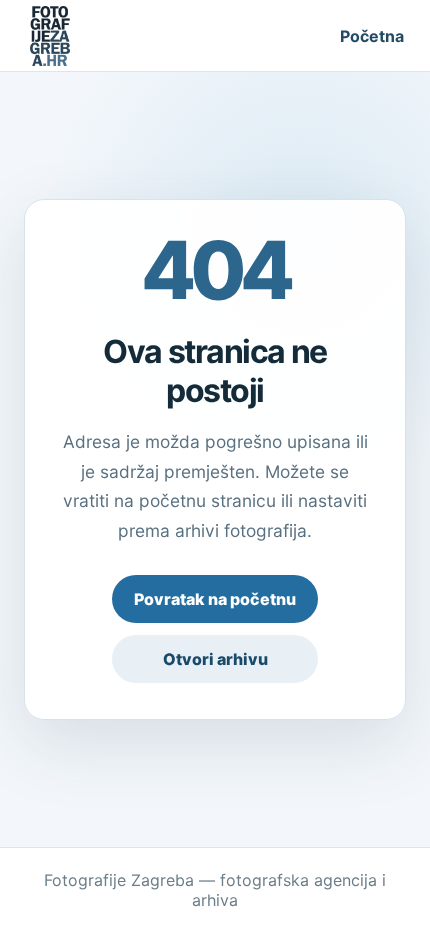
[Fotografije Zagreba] (50, 36)
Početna (372, 36)
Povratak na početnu (215, 599)
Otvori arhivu (215, 659)
